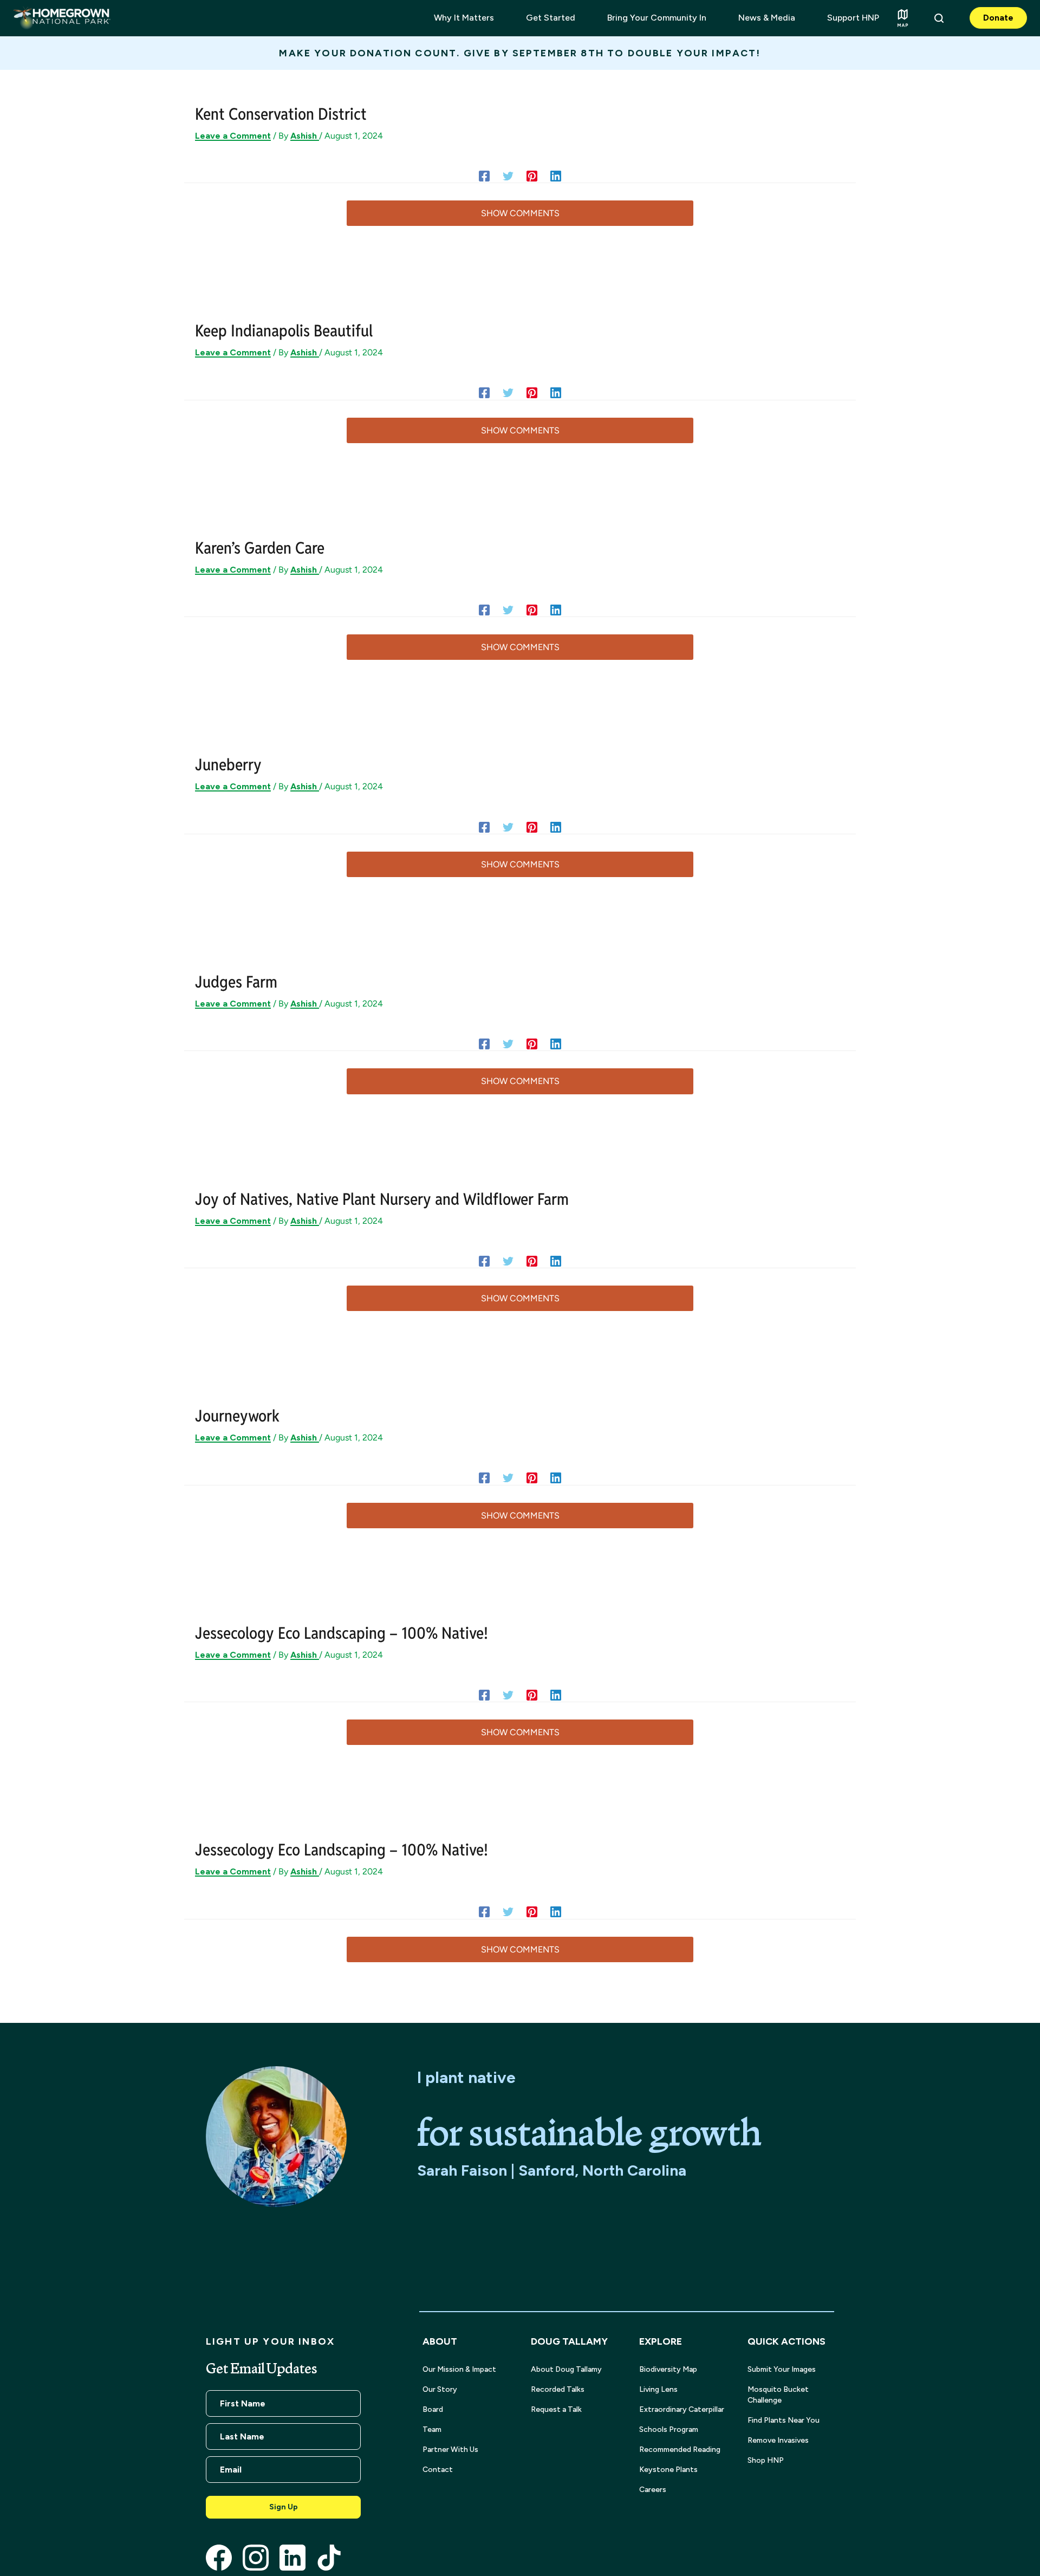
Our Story (440, 2389)
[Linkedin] (556, 176)
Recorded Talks (558, 2389)
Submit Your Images (782, 2369)
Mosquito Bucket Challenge (778, 2395)
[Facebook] (484, 176)
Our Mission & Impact (459, 2369)
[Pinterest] (532, 176)
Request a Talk (556, 2409)
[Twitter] (508, 176)
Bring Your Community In (657, 18)
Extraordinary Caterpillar (682, 2409)
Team (432, 2429)
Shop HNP (766, 2460)
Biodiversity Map (668, 2369)
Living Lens (658, 2389)
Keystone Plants (668, 2470)
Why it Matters (464, 18)
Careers (653, 2490)
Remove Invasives (778, 2440)
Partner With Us (450, 2450)
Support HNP (853, 18)
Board (433, 2409)
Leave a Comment (233, 136)
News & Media (767, 18)
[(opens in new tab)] (219, 2557)
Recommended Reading (680, 2450)
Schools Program (669, 2429)
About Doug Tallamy (566, 2369)
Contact (438, 2470)
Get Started (551, 18)
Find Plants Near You (784, 2420)
